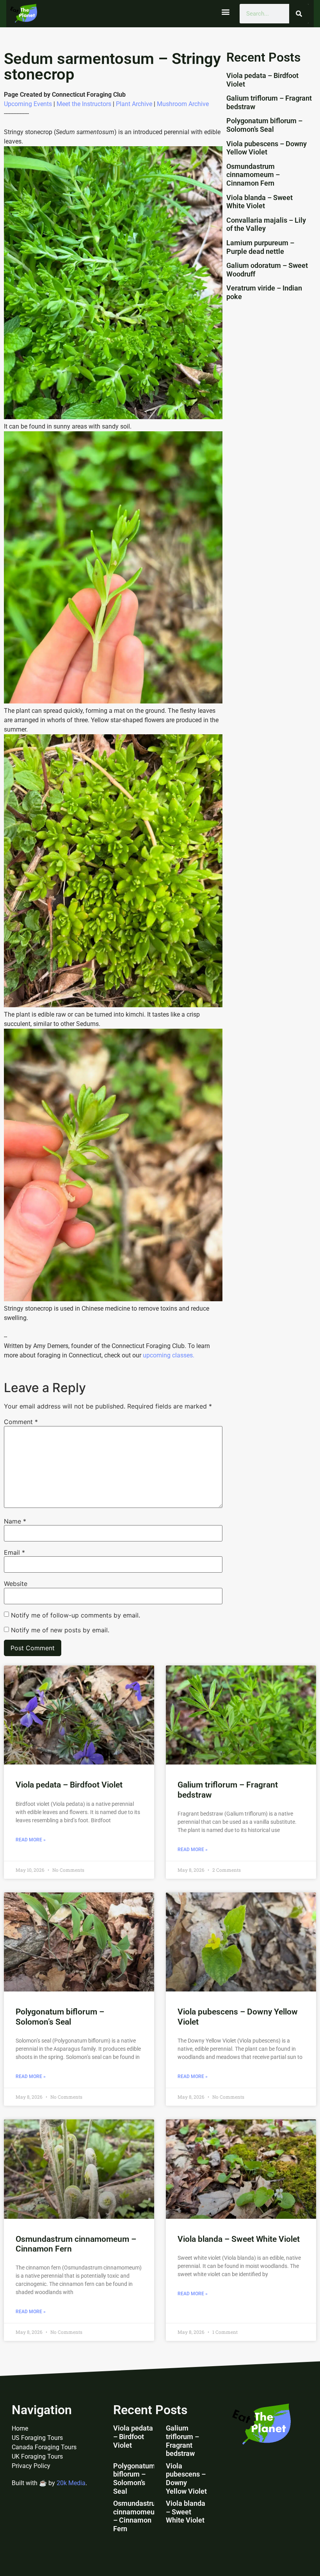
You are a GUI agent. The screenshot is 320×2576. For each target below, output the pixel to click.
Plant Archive (134, 104)
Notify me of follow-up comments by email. (76, 1615)
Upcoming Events (28, 104)
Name (15, 1521)
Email (14, 1552)
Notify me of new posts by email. (60, 1630)
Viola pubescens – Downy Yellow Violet (267, 148)
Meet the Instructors (84, 104)
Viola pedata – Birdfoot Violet (69, 1785)
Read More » (31, 1840)
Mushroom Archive (183, 104)
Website (16, 1584)
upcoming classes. (169, 1355)
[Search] (299, 14)
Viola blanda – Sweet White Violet (260, 202)
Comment (21, 1422)
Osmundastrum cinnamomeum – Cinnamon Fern (253, 175)
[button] (225, 12)
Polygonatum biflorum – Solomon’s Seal (264, 125)
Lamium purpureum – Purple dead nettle (260, 247)
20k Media (71, 2483)
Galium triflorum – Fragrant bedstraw (182, 2441)
